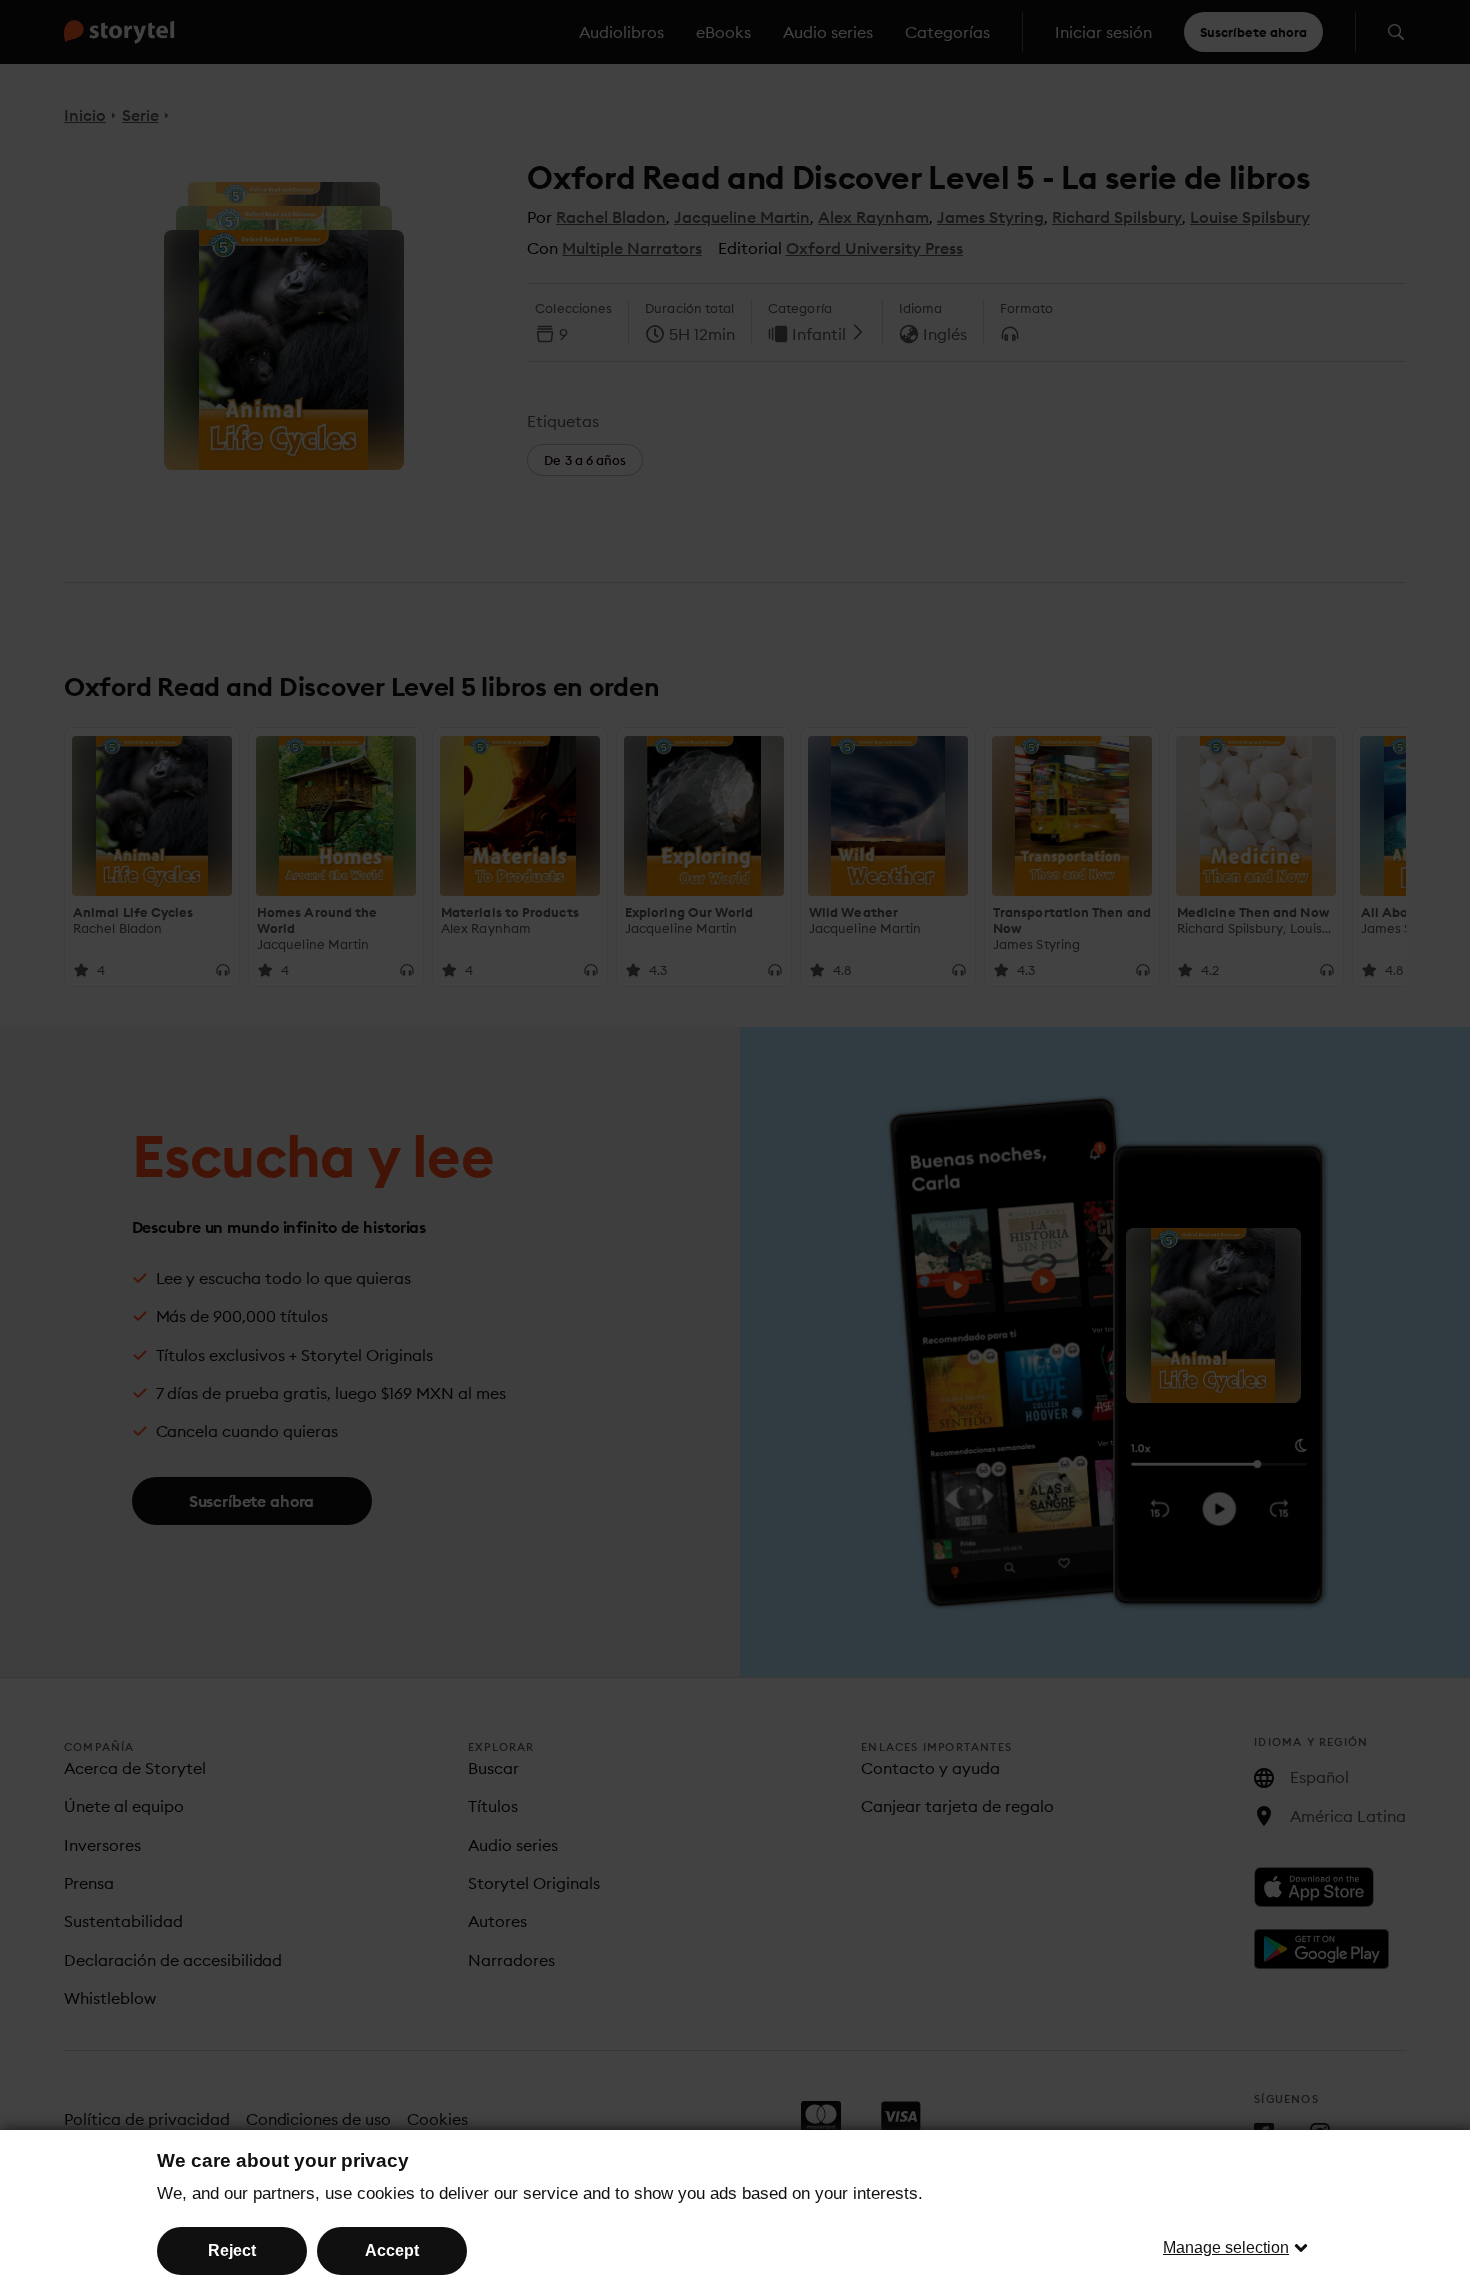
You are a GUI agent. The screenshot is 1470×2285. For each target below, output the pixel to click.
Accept (392, 2250)
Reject (232, 2250)
